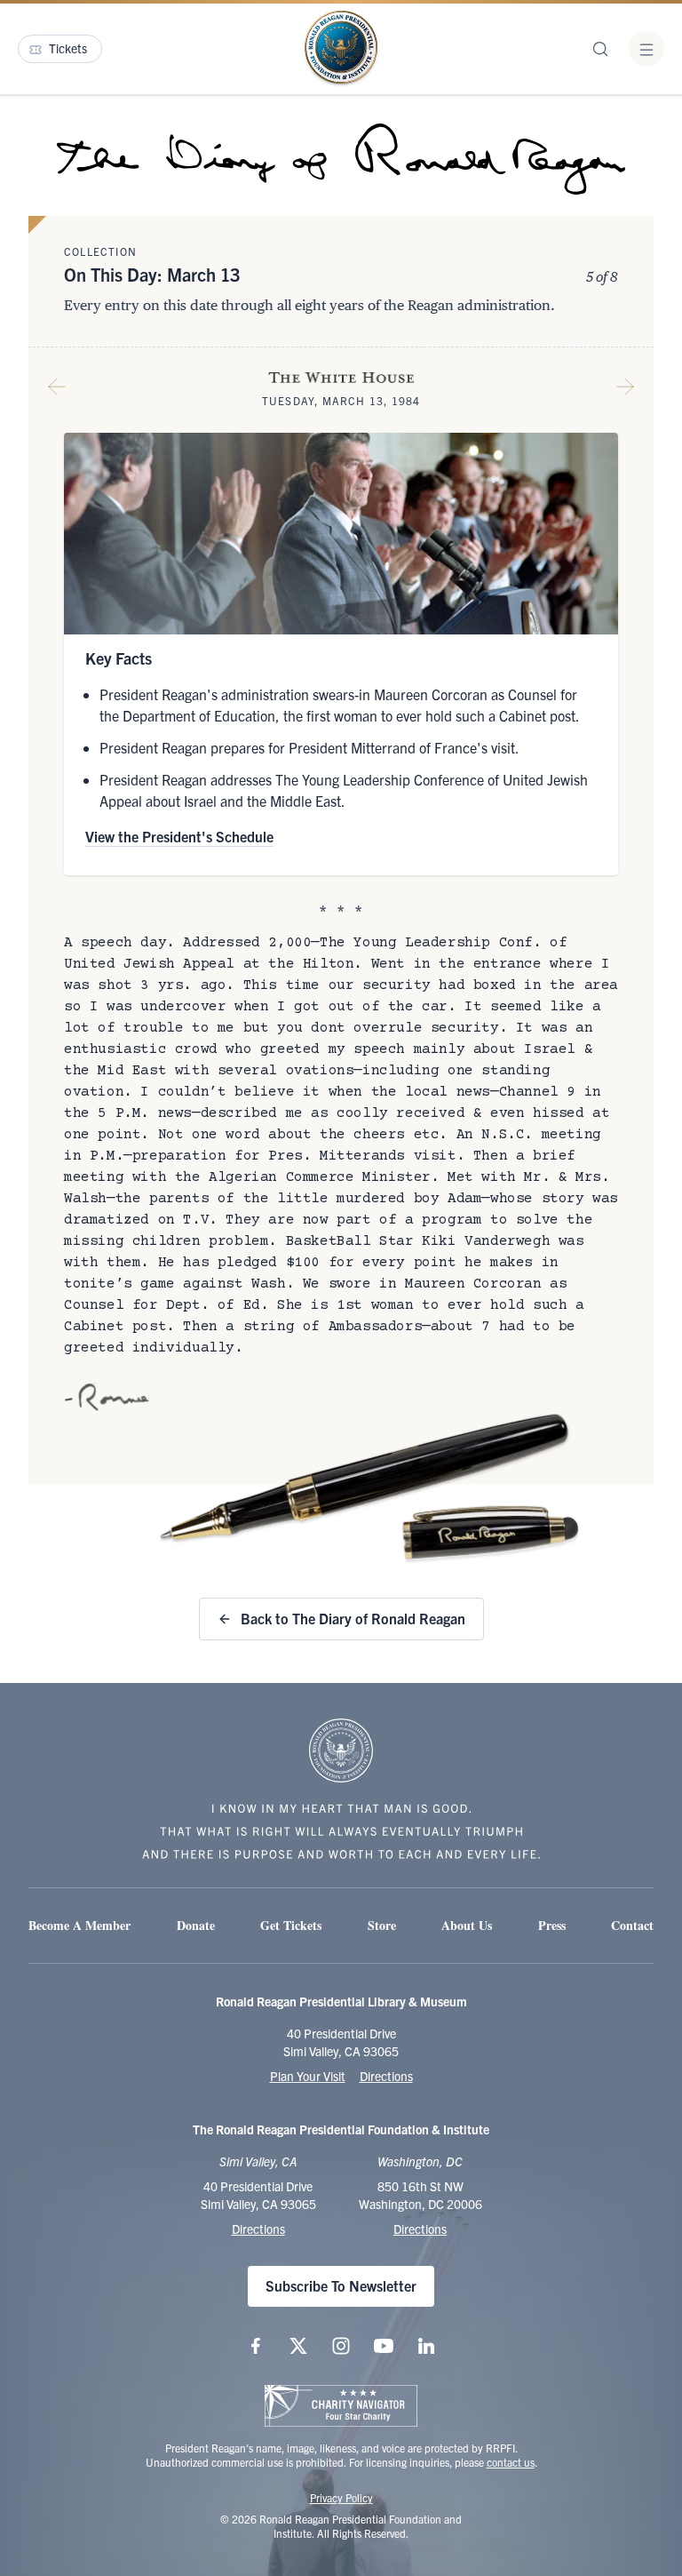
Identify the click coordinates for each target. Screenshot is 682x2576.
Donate (196, 1925)
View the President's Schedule (179, 836)
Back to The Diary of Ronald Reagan (353, 1618)
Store (382, 1925)
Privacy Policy (341, 2497)
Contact (632, 1925)
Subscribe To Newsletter (341, 2285)
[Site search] (600, 49)
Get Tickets (291, 1925)
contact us (511, 2462)
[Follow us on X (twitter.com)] (298, 2346)
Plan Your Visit (308, 2076)
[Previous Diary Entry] (57, 390)
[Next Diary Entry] (625, 390)
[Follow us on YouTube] (384, 2346)
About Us (467, 1925)
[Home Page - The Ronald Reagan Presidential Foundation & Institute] (341, 49)
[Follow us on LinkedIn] (426, 2346)
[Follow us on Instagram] (341, 2346)
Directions (386, 2076)
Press (552, 1925)
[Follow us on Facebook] (256, 2346)
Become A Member (79, 1925)
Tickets (68, 48)
